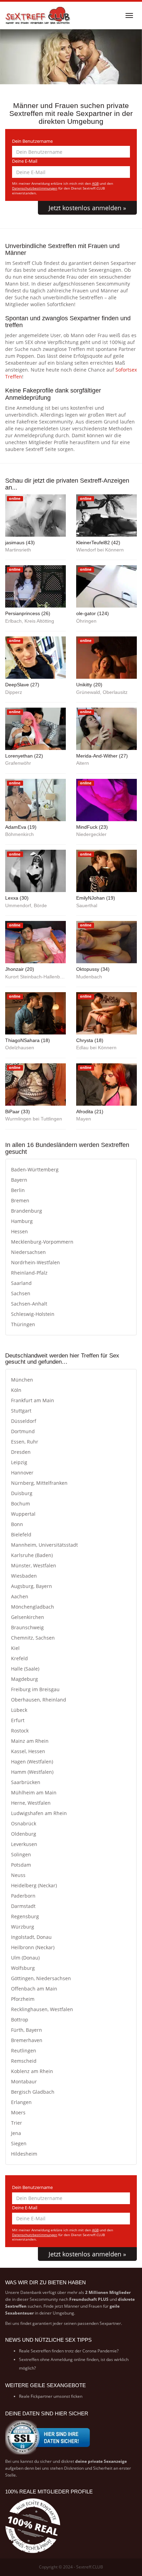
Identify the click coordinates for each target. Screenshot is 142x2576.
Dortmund (23, 1431)
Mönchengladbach (33, 1607)
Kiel (15, 1648)
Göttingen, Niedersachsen (41, 1978)
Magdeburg (24, 1679)
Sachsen (21, 1293)
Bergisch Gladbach (33, 2092)
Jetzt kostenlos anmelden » (87, 208)
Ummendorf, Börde (26, 906)
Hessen (19, 1231)
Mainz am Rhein (30, 1741)
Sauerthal (87, 906)
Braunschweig (27, 1627)
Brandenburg (27, 1211)
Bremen (20, 1200)
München (22, 1380)
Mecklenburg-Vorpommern (42, 1242)
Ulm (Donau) (25, 1958)
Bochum (21, 1504)
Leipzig (19, 1462)
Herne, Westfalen (31, 1803)
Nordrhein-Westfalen (35, 1262)
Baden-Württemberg (35, 1169)
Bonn (17, 1524)
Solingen (21, 1854)
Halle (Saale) (25, 1669)
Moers (18, 2112)
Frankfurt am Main (33, 1400)
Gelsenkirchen (28, 1617)
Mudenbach (89, 977)
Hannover (22, 1473)
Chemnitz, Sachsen (33, 1638)
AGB (95, 184)
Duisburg (22, 1493)
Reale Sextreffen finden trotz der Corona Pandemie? (69, 2351)
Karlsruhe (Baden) (32, 1555)
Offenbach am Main (34, 1989)
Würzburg (23, 1927)
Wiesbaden (24, 1576)
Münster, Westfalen (34, 1565)
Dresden (21, 1452)
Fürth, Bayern (27, 2030)
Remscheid (24, 2061)
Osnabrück (24, 1823)
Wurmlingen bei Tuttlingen (34, 1119)
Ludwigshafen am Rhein (39, 1813)
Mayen (84, 1119)
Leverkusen (24, 1844)
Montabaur (24, 2081)
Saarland (21, 1283)
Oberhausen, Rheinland (39, 1700)
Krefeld (19, 1658)
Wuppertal (23, 1514)
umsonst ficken (68, 2396)
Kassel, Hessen (28, 1751)
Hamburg (22, 1221)
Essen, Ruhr (25, 1442)
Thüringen (23, 1324)
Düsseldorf (24, 1421)
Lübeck (19, 1710)
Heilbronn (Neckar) (33, 1947)
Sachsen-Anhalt (29, 1304)
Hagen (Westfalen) (32, 1762)
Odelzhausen (20, 1048)
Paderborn (23, 1896)
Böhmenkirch (19, 834)
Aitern (83, 763)
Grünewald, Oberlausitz (102, 692)
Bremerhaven (27, 2040)
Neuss (18, 1875)
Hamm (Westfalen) (32, 1772)
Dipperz (14, 692)
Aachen (20, 1596)
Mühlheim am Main (34, 1793)
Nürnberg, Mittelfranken (39, 1483)
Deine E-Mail (25, 161)
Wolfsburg (23, 1968)
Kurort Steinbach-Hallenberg (35, 977)
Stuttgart (21, 1411)
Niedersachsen (28, 1252)
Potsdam (21, 1865)
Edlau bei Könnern (96, 1048)
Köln (16, 1390)
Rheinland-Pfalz (29, 1273)
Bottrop (20, 2020)
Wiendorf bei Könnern (100, 550)
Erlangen (21, 2102)
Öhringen (86, 621)
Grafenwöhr (18, 763)
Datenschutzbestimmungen (35, 188)
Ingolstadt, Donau (31, 1937)
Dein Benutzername (32, 141)
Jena (16, 2133)
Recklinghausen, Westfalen (42, 2009)
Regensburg (25, 1916)
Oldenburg (24, 1834)
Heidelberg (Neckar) (34, 1885)
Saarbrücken (26, 1782)
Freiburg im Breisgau (35, 1689)
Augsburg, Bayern (32, 1586)
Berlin (18, 1190)
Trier (17, 2123)
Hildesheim (24, 2154)
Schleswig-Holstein (33, 1314)
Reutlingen (24, 2051)
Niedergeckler (91, 834)
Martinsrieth (18, 550)
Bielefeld (21, 1534)
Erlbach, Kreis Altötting (30, 621)
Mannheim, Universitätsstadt (44, 1545)
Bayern (19, 1180)
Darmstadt (23, 1906)
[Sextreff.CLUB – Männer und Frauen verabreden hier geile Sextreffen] (38, 15)
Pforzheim (23, 1999)
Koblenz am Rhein (32, 2071)
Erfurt (18, 1720)
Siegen (19, 2143)
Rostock (20, 1731)
